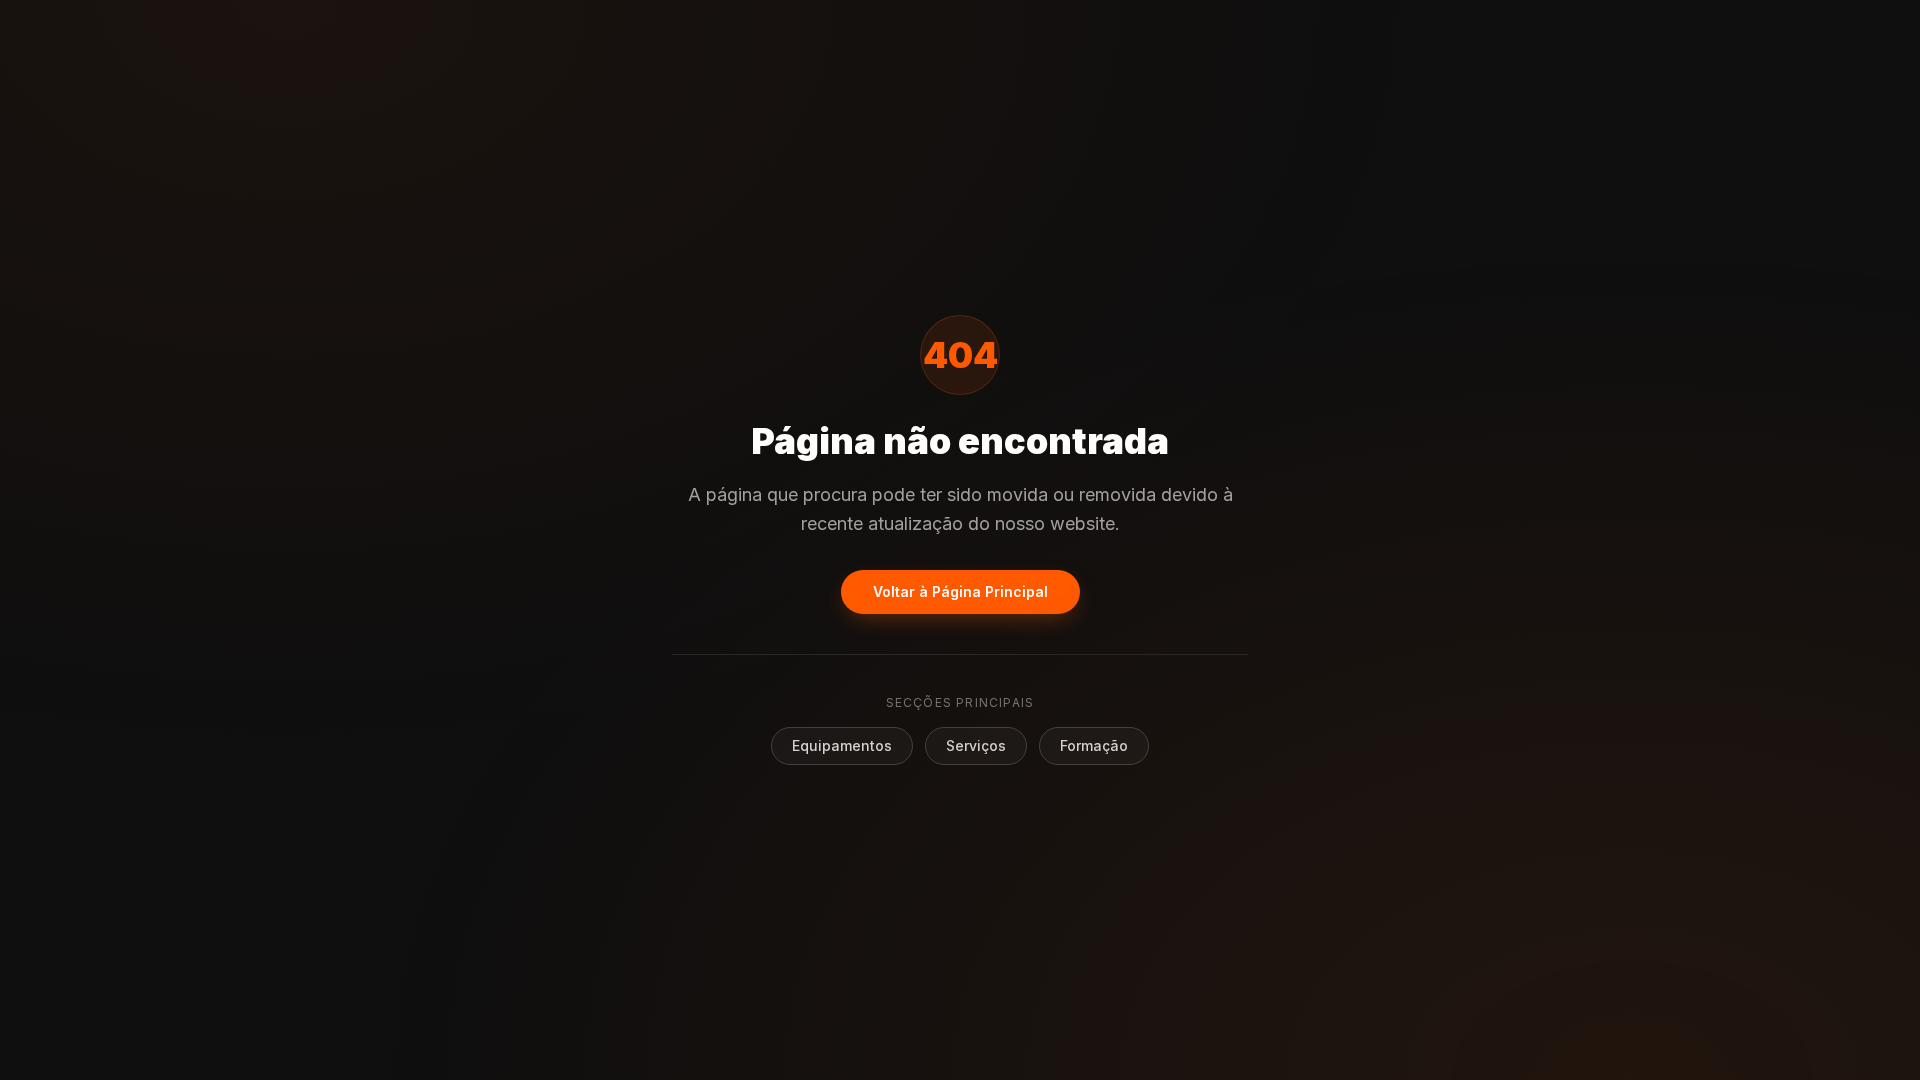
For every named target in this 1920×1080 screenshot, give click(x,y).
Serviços (976, 745)
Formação (1094, 745)
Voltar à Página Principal (960, 591)
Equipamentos (842, 745)
